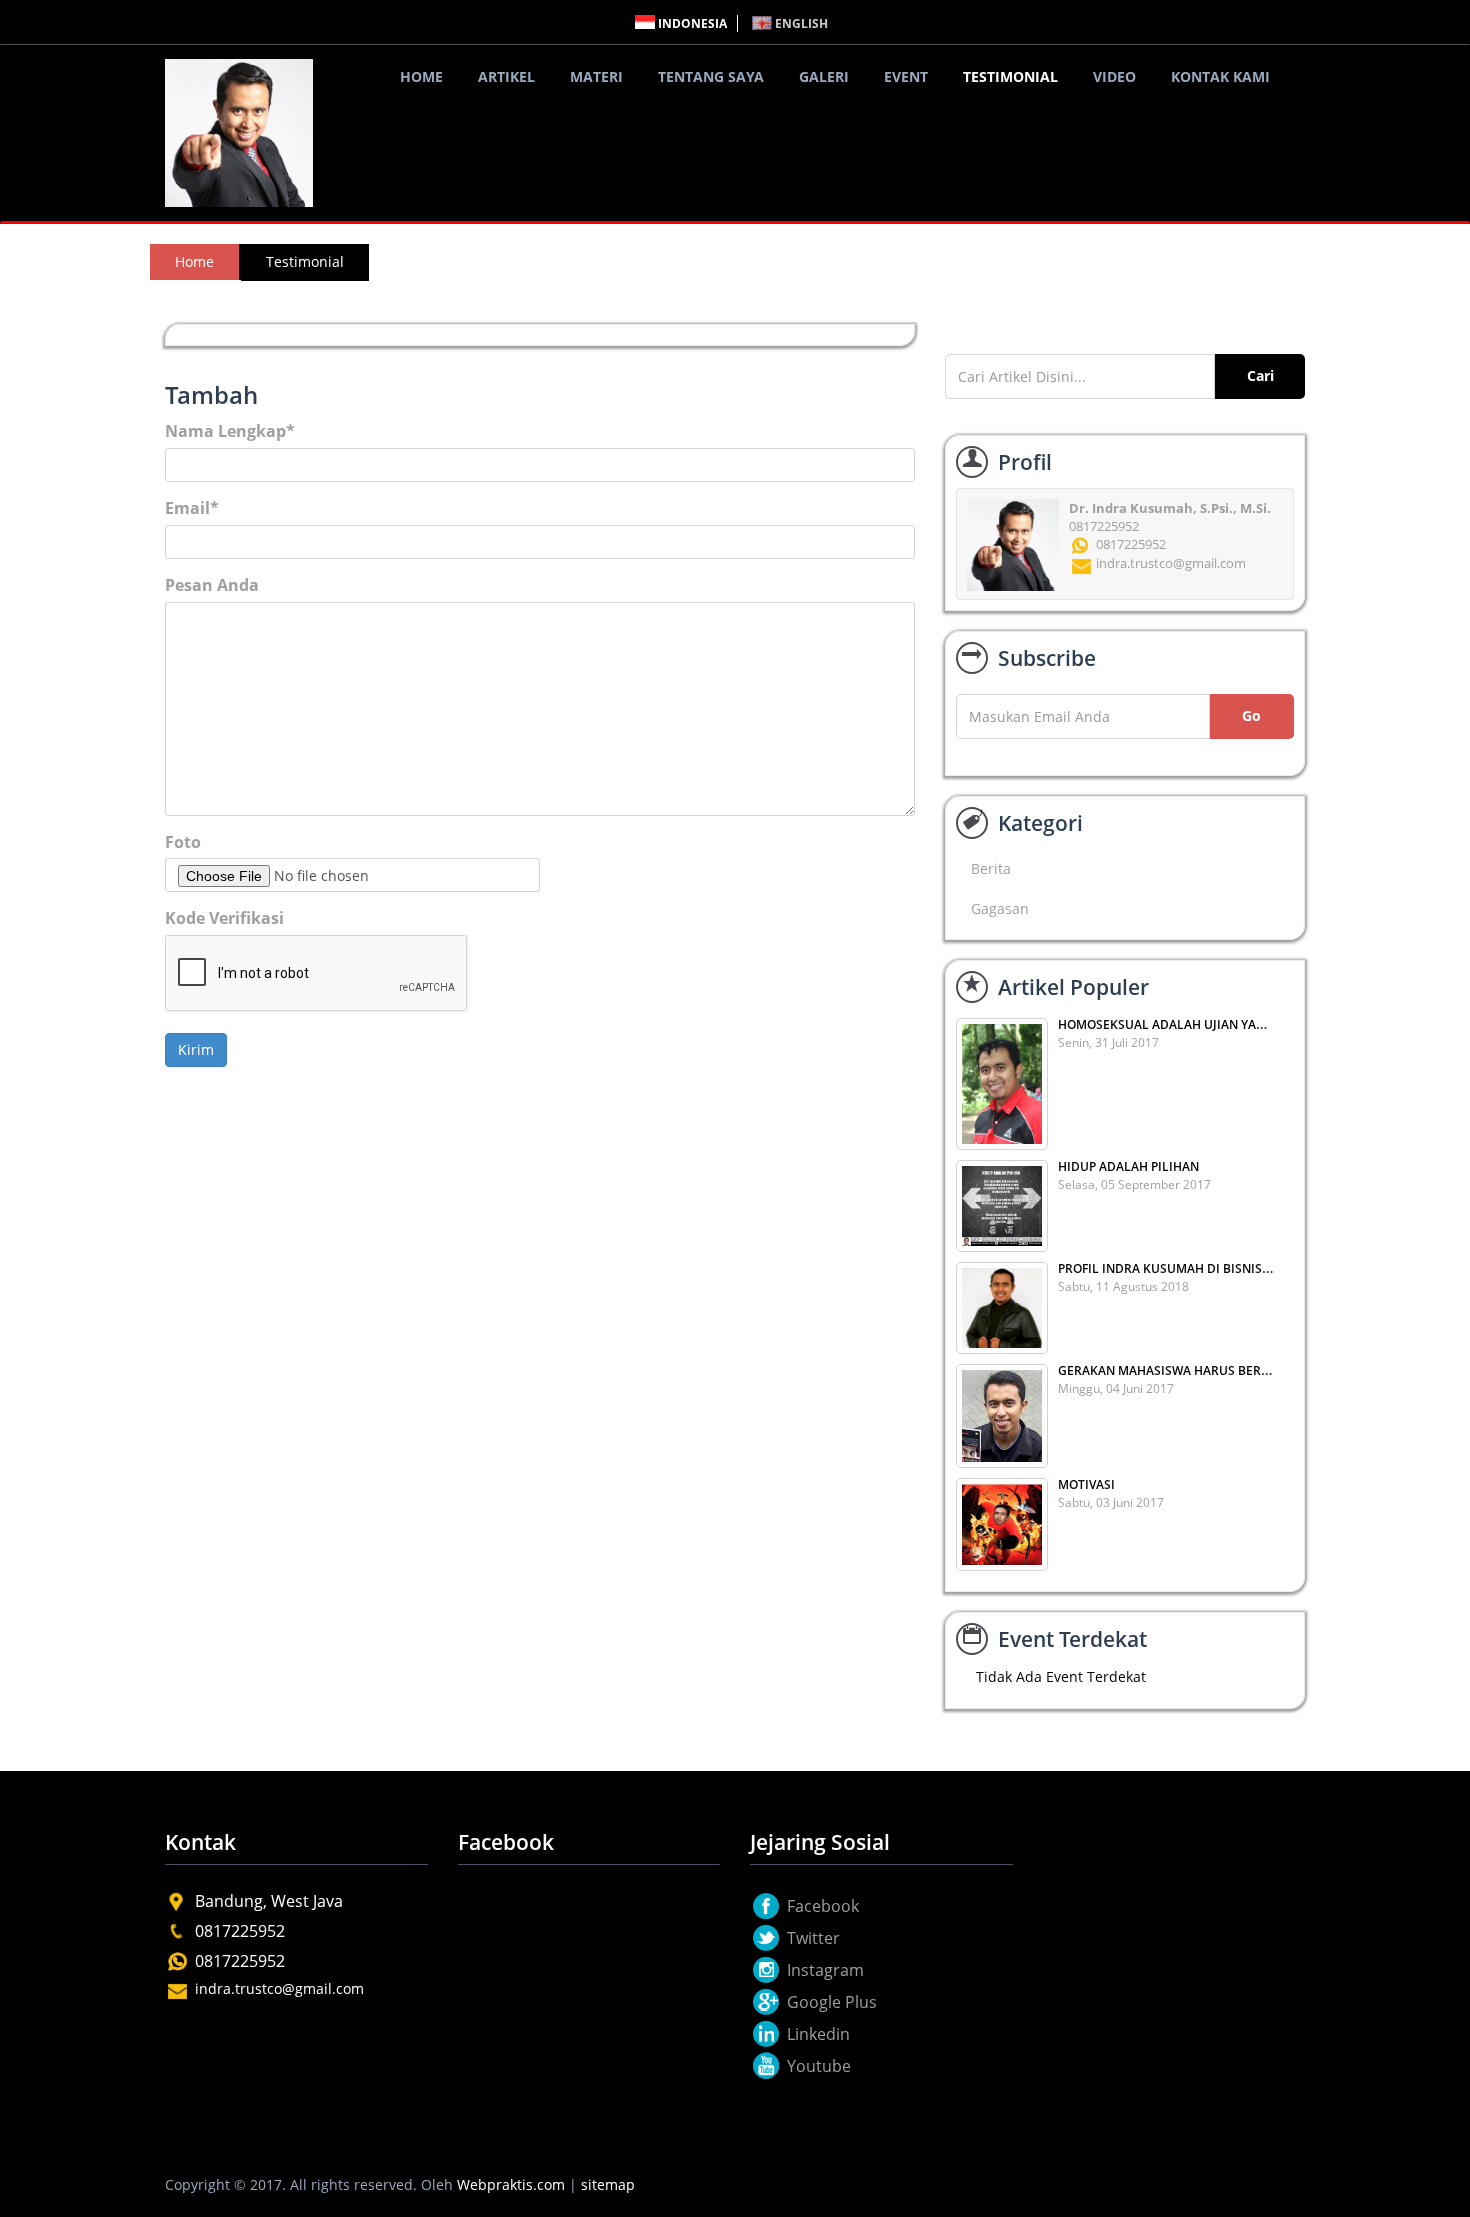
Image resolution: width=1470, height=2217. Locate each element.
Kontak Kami (1220, 76)
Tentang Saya (711, 76)
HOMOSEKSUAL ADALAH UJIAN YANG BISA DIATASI (1205, 1024)
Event (906, 76)
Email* (192, 508)
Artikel (506, 76)
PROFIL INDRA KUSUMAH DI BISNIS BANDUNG (1192, 1268)
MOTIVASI (1086, 1484)
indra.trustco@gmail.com (279, 1988)
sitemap (608, 2184)
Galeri (824, 76)
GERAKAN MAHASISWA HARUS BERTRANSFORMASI (1205, 1370)
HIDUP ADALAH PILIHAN (1128, 1166)
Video (1114, 76)
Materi (596, 76)
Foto (183, 842)
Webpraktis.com (511, 2184)
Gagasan (1000, 908)
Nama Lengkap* (230, 431)
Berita (991, 868)
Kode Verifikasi (224, 918)
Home (421, 76)
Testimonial (1010, 76)
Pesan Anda (212, 585)
